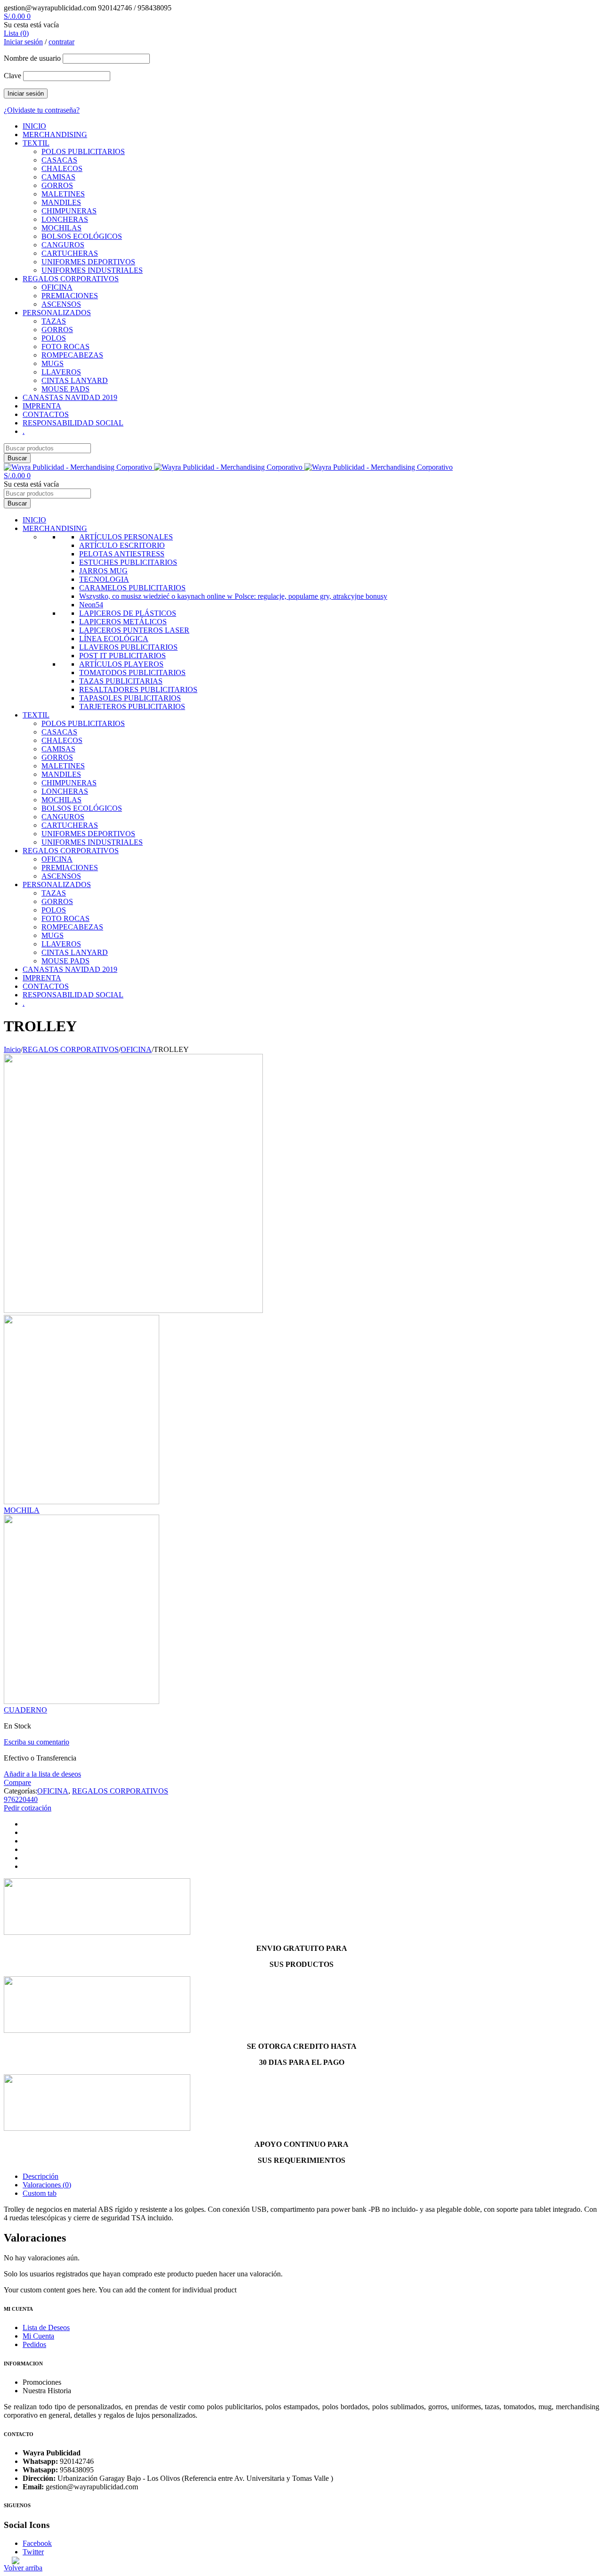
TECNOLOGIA (104, 579)
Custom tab (40, 2193)
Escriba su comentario (37, 1742)
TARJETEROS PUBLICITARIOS (132, 706)
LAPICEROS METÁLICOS (123, 622)
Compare (17, 1782)
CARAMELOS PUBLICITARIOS (132, 588)
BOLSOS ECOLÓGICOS (82, 236)
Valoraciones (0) (47, 2185)
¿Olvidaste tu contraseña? (42, 110)
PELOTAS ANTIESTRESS (122, 554)
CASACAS (59, 160)
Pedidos (34, 2344)
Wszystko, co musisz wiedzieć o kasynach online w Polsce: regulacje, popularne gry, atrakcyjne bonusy (233, 596)
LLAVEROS (61, 372)
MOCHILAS (61, 228)
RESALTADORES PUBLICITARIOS (138, 689)
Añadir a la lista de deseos (42, 1774)
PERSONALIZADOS (57, 313)
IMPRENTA (42, 406)
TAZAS (54, 321)
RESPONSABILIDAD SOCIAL (73, 423)
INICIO (34, 126)
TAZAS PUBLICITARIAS (121, 681)
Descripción (41, 2176)
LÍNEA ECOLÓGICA (114, 639)
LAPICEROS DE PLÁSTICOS (128, 613)
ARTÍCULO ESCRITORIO (122, 545)
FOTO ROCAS (65, 346)
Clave (12, 76)
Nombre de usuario (32, 58)
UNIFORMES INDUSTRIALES (92, 270)
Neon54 (91, 605)
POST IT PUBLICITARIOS (122, 656)
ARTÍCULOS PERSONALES (126, 537)
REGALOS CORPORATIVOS (71, 279)
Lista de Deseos (46, 2327)
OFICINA (57, 287)
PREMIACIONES (70, 296)
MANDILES (61, 202)
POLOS (54, 338)
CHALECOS (62, 168)
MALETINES (63, 194)
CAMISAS (58, 177)
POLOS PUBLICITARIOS (83, 151)
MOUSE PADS (65, 389)
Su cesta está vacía (31, 25)
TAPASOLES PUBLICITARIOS (130, 698)
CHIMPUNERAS (69, 211)
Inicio (12, 1049)
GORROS (57, 185)
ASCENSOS (61, 304)
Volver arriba (23, 2568)
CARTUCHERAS (70, 253)
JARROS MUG (103, 571)
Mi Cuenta (38, 2336)
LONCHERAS (65, 219)
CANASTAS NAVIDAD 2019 (70, 397)
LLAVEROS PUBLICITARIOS (128, 647)
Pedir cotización (28, 1808)
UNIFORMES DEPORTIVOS (88, 262)
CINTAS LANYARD (75, 380)
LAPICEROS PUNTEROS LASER (134, 630)
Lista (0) (16, 33)
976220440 (21, 1799)
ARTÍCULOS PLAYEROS (121, 664)
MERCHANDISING (55, 135)
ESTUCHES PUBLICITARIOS (128, 562)
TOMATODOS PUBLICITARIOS (132, 673)
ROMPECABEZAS (72, 355)
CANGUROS (63, 245)
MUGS (53, 363)
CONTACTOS (46, 414)
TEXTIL (36, 143)
